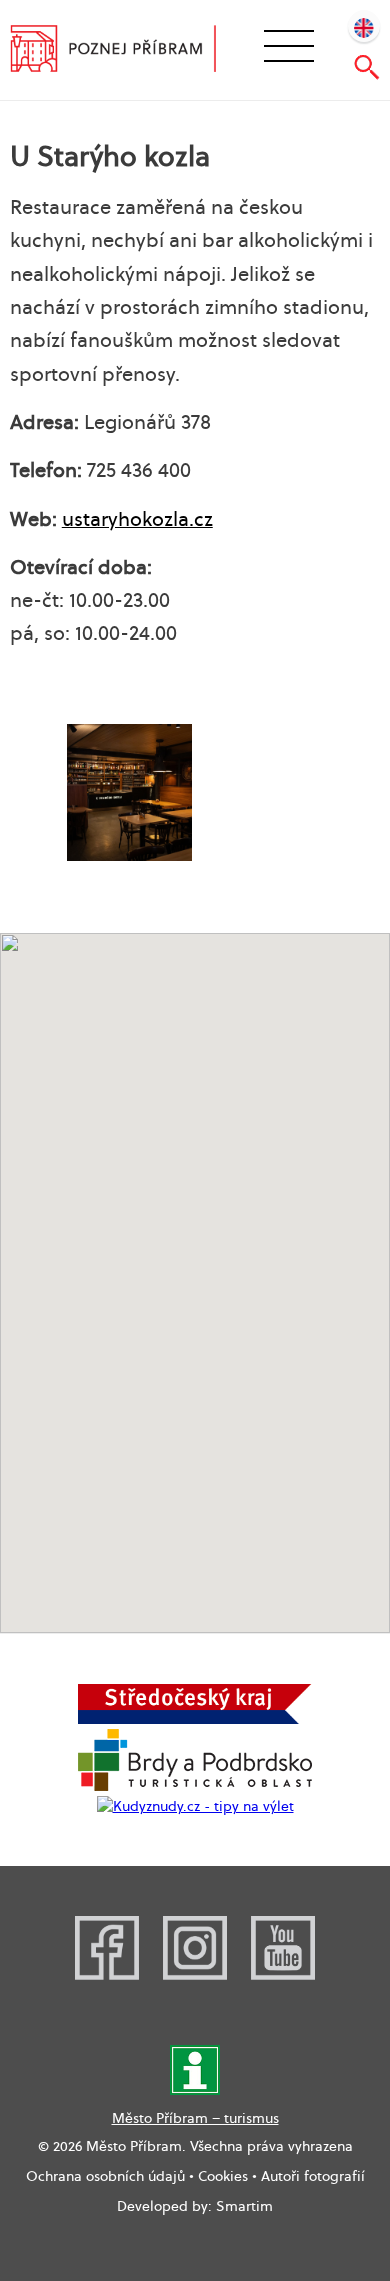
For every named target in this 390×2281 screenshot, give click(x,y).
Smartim (244, 2206)
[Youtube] (283, 1975)
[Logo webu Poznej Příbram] (126, 51)
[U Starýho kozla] (129, 792)
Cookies (223, 2176)
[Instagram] (195, 1975)
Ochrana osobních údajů (105, 2176)
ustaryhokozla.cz (137, 519)
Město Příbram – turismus (195, 2118)
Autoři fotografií (313, 2176)
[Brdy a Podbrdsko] (195, 1786)
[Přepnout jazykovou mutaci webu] (364, 26)
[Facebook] (107, 1975)
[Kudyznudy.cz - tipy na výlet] (195, 1806)
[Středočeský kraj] (195, 1719)
